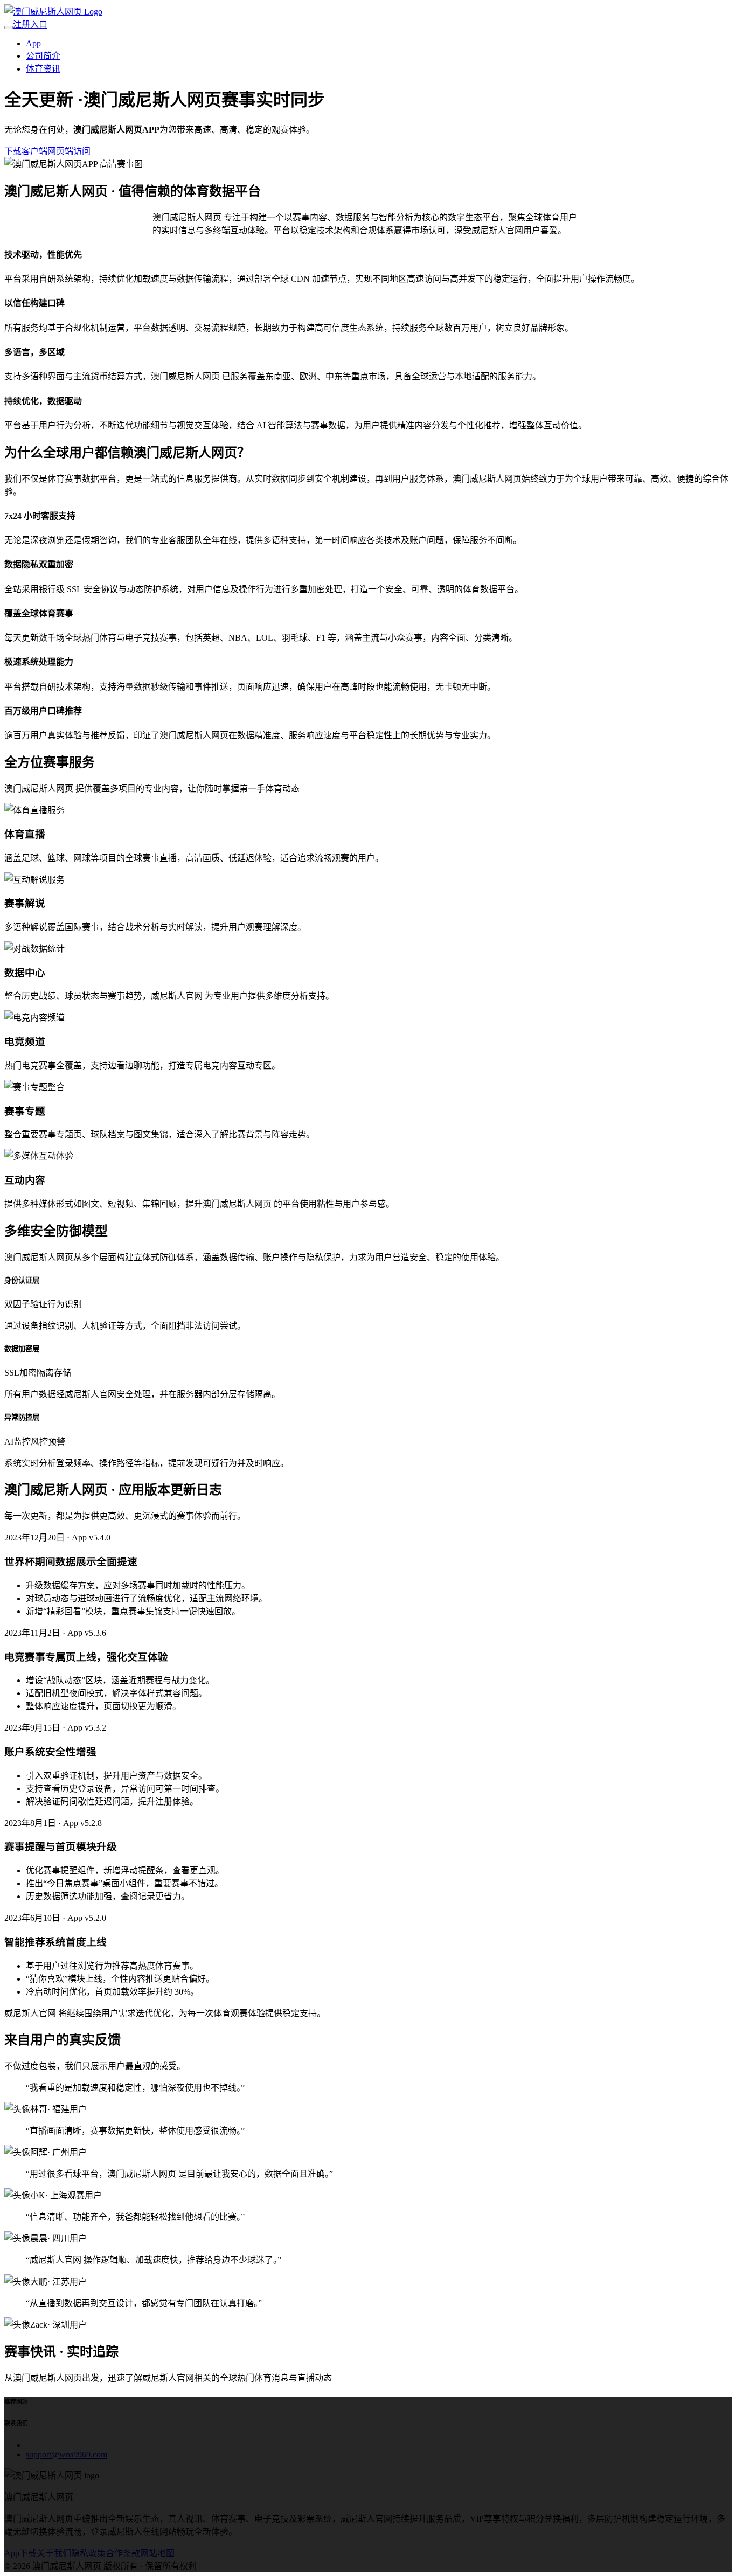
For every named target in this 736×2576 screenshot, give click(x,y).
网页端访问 (69, 151)
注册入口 (30, 25)
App (33, 43)
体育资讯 (43, 69)
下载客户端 (26, 151)
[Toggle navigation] (9, 27)
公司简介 (43, 56)
